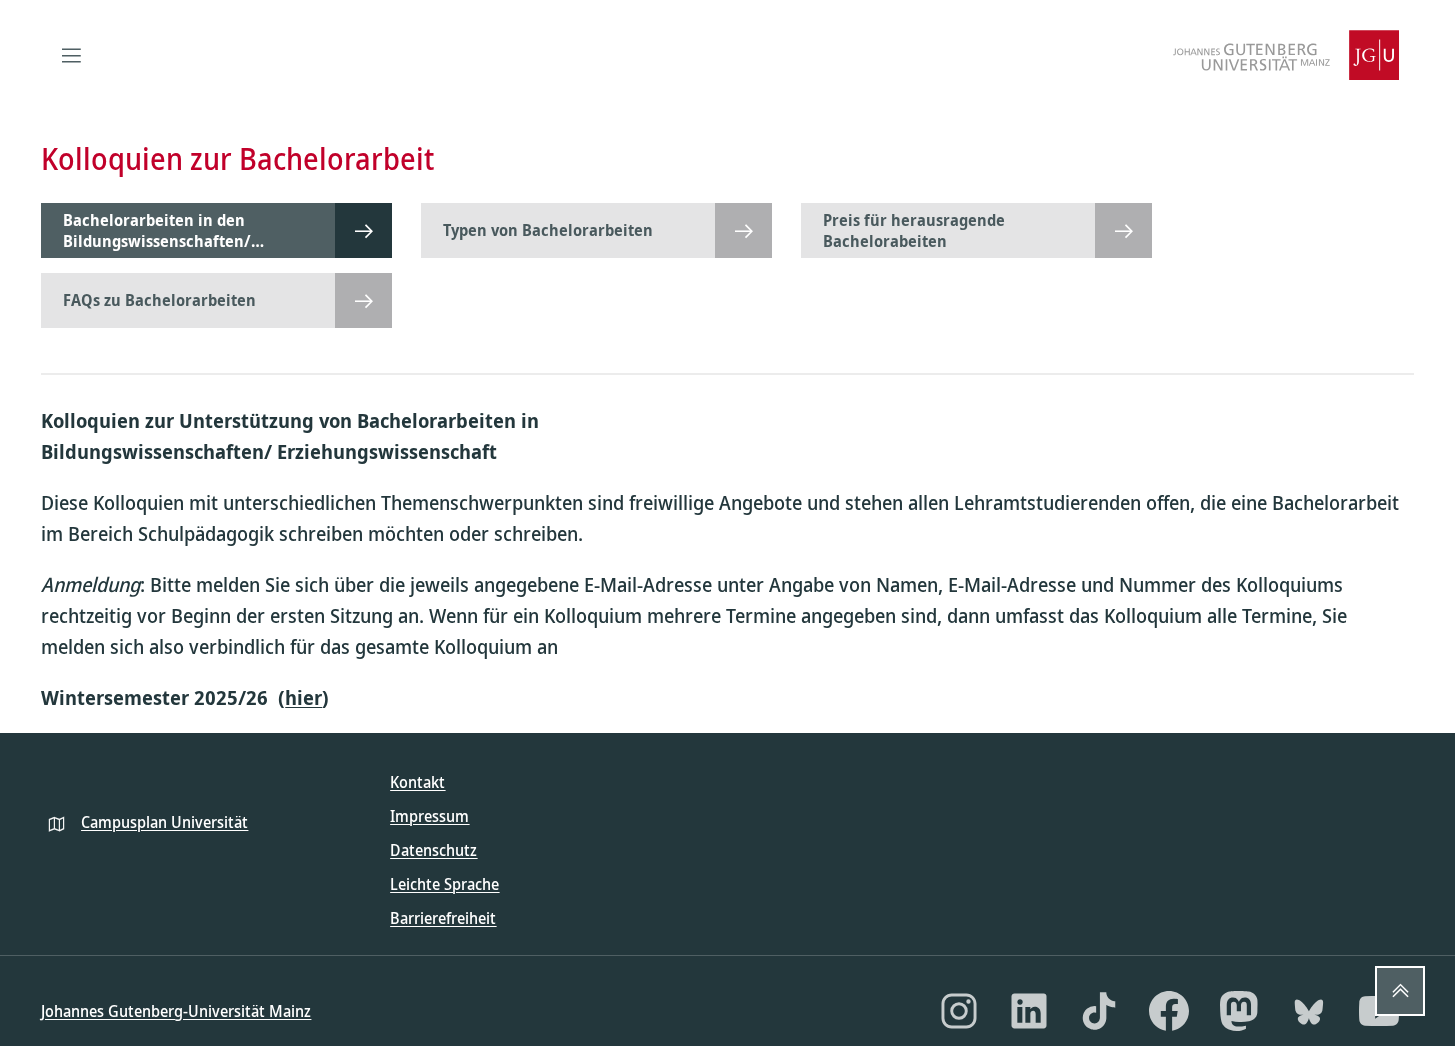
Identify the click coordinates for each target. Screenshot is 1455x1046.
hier (303, 697)
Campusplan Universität (164, 822)
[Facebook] (1169, 1011)
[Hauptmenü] (71, 55)
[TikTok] (1099, 1011)
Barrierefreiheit (443, 918)
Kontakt (417, 782)
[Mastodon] (1239, 1011)
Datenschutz (433, 850)
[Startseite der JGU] (1286, 55)
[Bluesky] (1309, 1011)
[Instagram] (959, 1011)
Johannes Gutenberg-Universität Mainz (176, 1011)
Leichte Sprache (444, 884)
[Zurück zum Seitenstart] (1400, 991)
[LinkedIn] (1029, 1011)
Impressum (429, 816)
